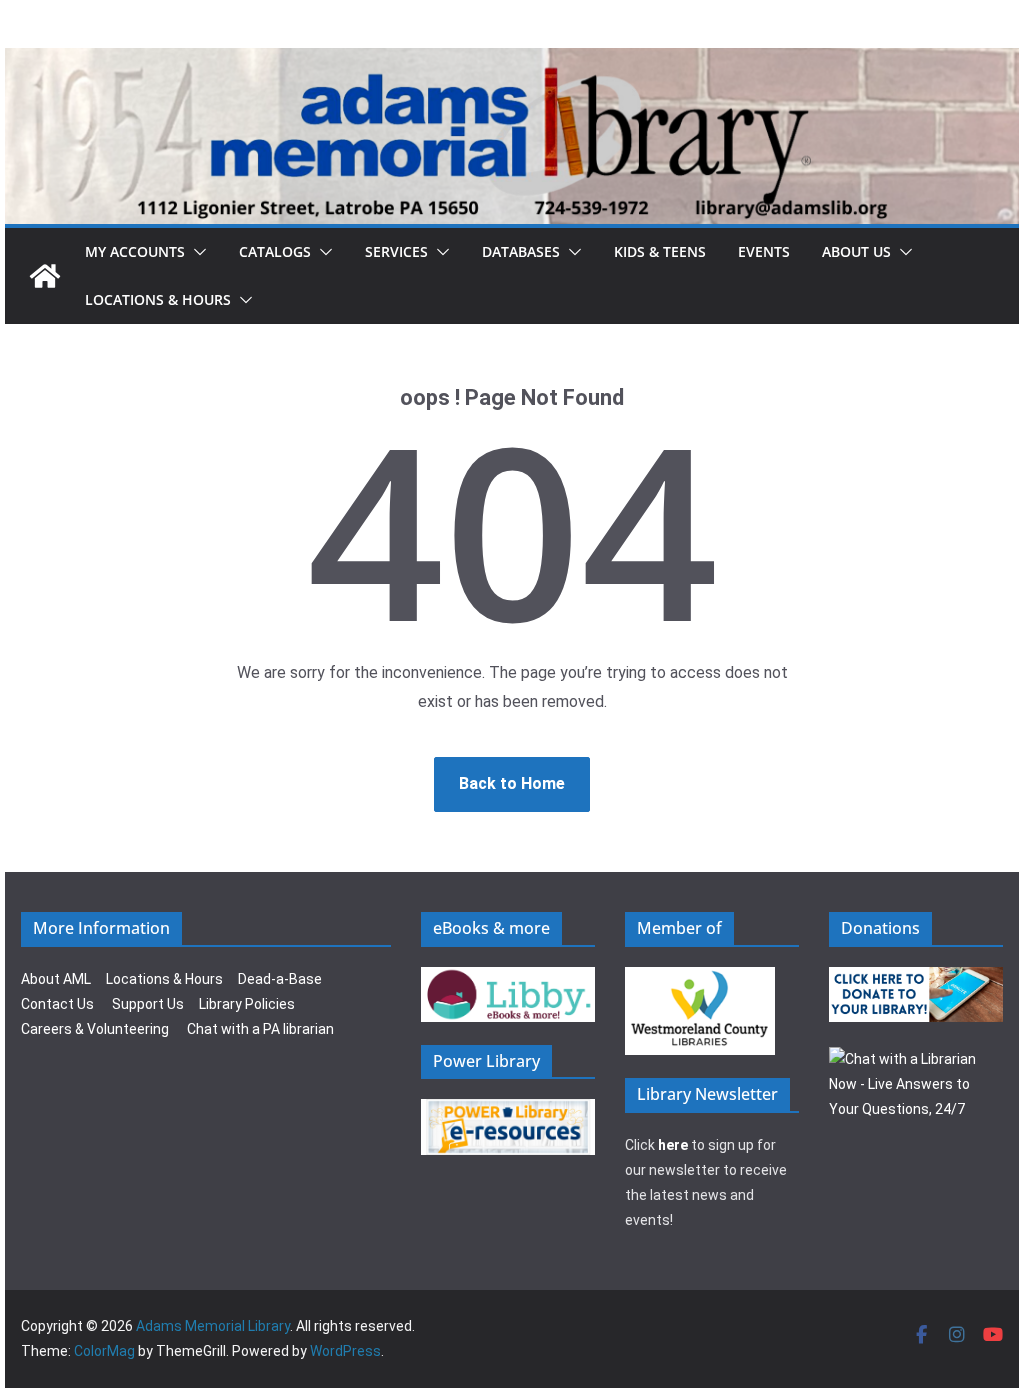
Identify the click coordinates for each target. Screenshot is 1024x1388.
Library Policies (247, 1004)
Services (396, 251)
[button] (196, 252)
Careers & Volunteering (95, 1029)
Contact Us (57, 1004)
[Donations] (916, 979)
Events (764, 251)
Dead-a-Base (280, 979)
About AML (56, 979)
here (673, 1145)
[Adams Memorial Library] (512, 61)
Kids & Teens (660, 251)
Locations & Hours (164, 979)
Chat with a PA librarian (260, 1029)
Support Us (148, 1004)
